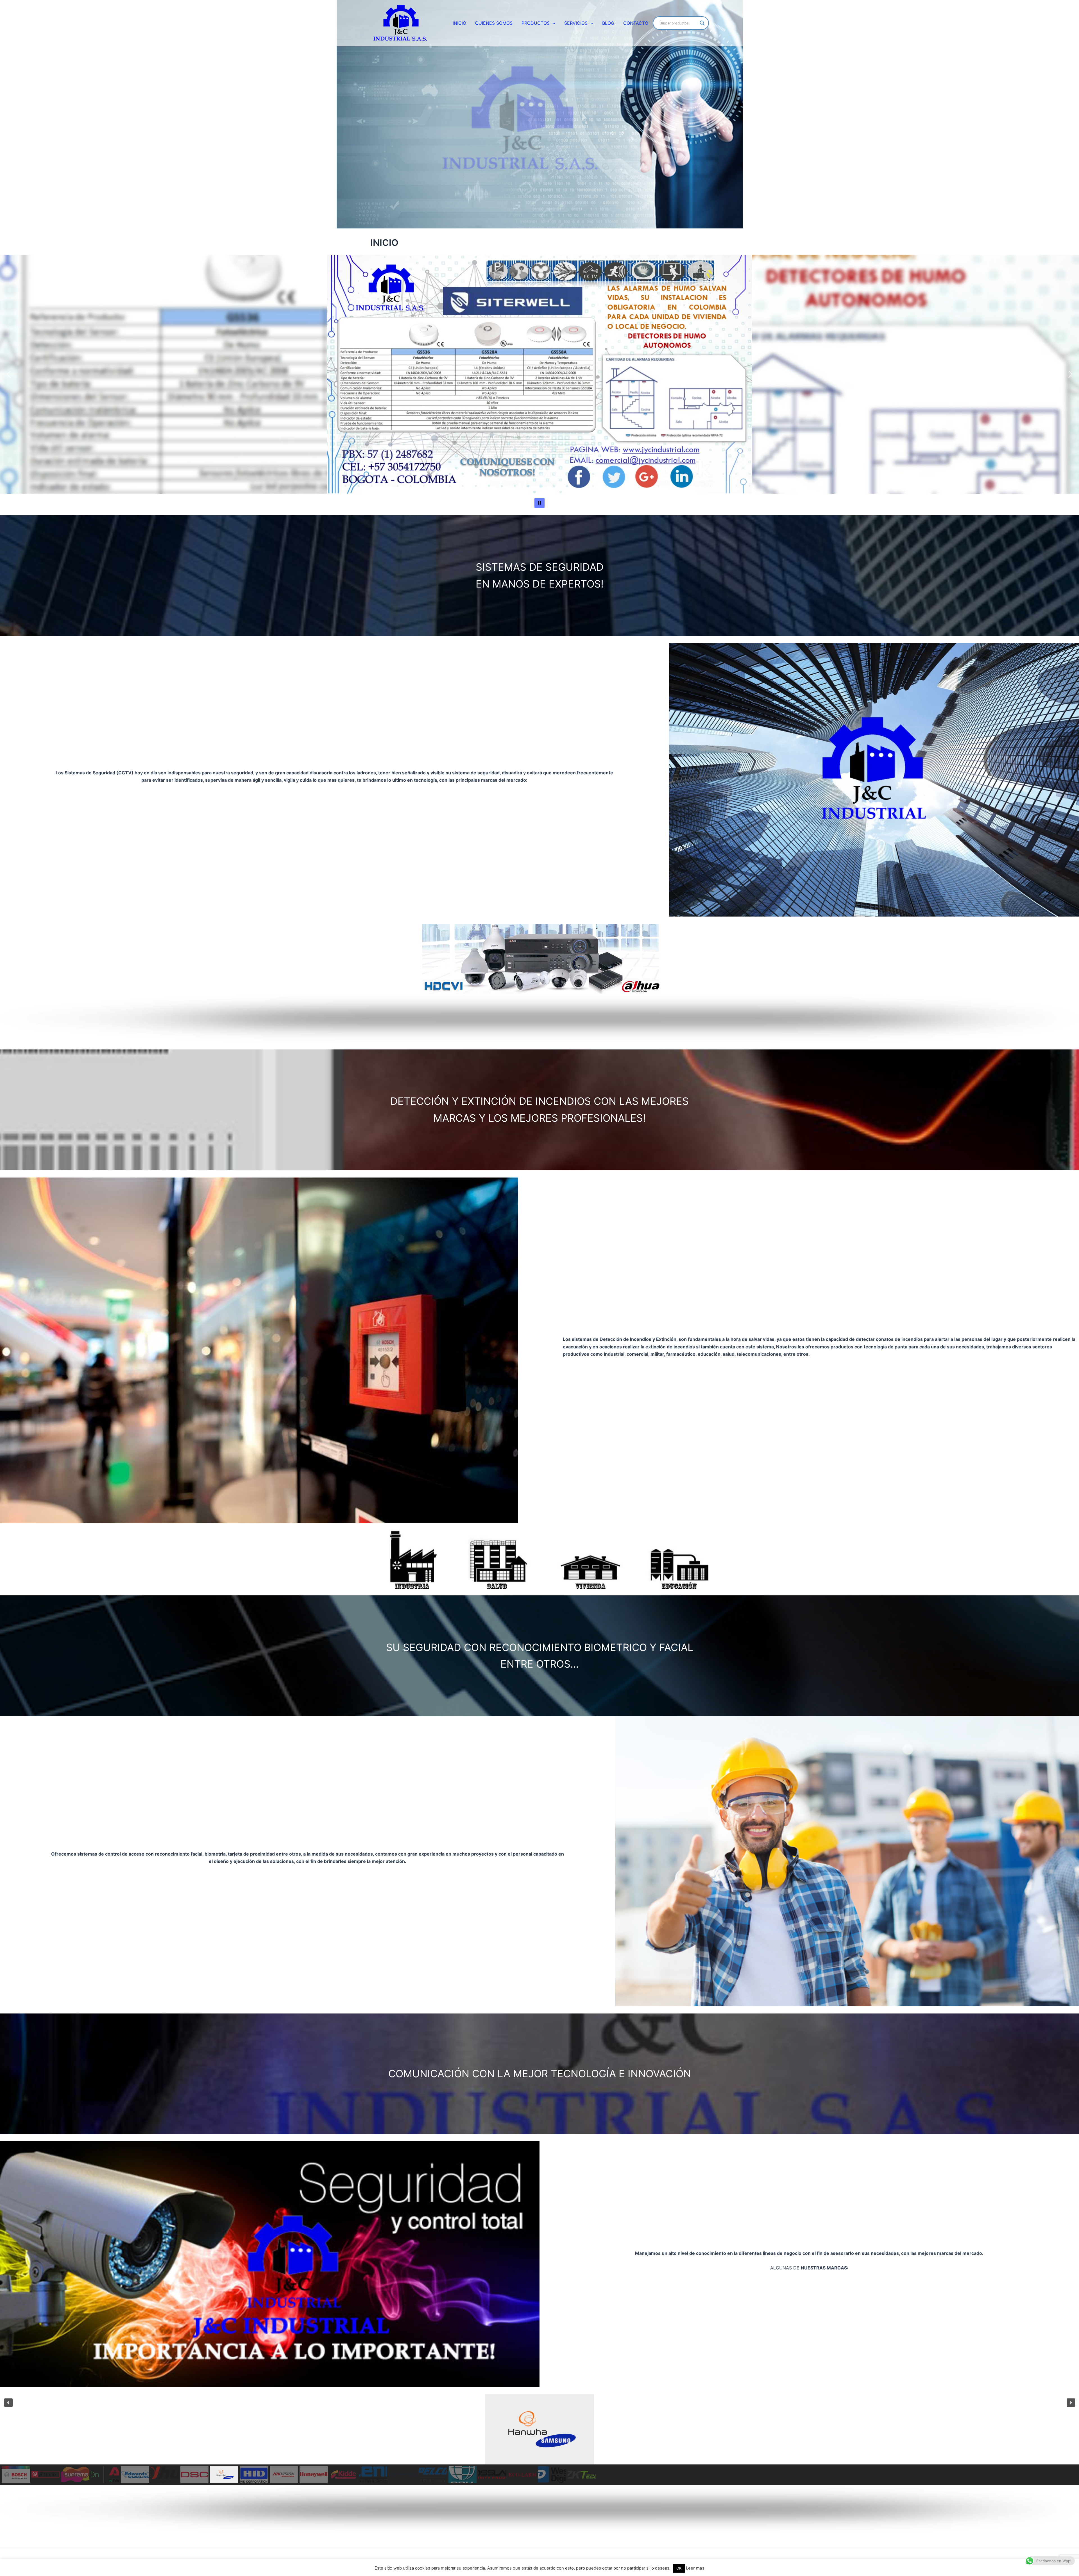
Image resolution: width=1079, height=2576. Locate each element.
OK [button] (679, 2568)
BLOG (608, 23)
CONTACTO (636, 23)
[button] (552, 23)
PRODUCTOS (536, 23)
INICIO (459, 23)
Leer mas (695, 2568)
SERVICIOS (576, 23)
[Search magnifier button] (702, 23)
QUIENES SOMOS (494, 23)
